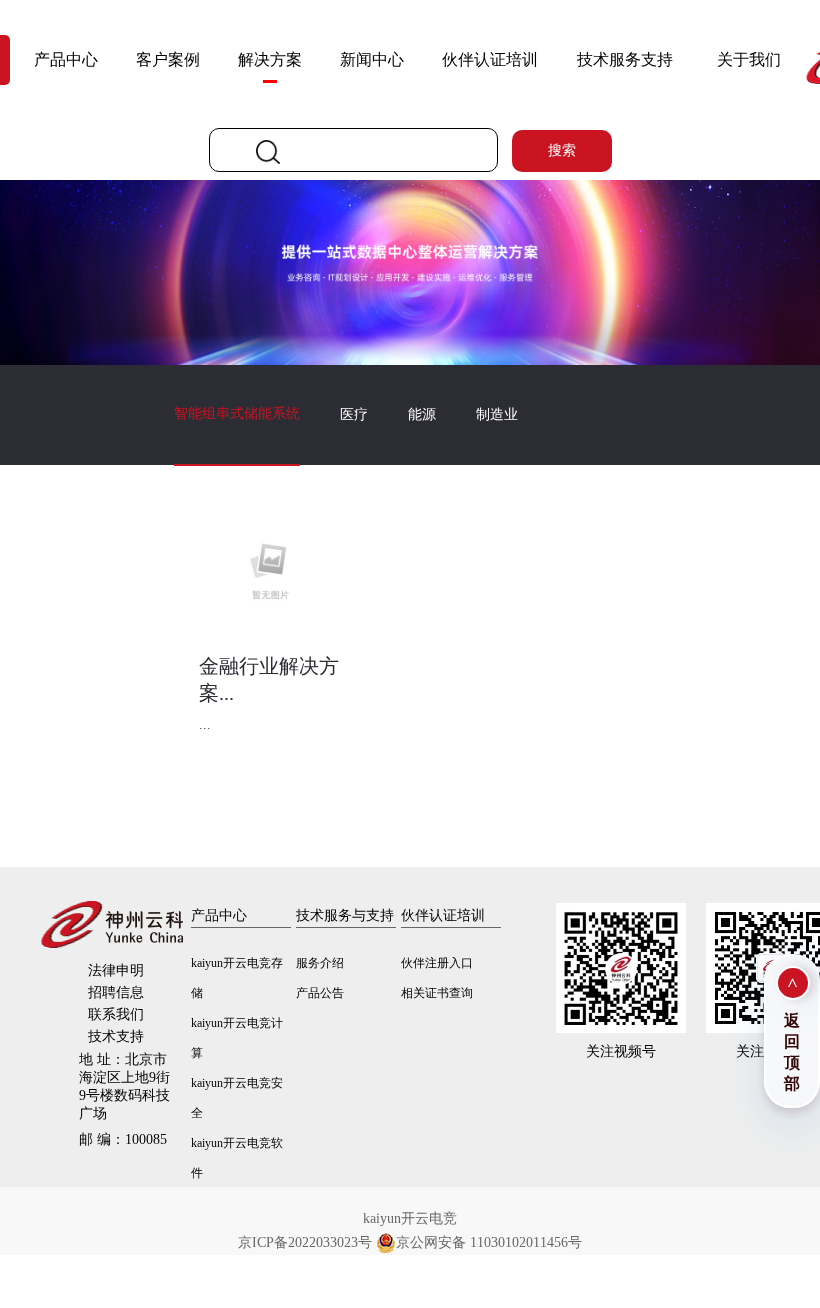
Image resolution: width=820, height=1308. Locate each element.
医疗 (354, 414)
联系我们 (116, 1014)
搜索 (562, 150)
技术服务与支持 (345, 915)
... (205, 724)
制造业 (497, 414)
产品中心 (66, 59)
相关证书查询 (437, 993)
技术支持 (116, 1036)
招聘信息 (116, 992)
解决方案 (270, 59)
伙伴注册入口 (437, 963)
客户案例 (168, 59)
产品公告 (320, 993)
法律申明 (116, 970)
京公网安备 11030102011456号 (489, 1242)
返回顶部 (792, 1052)
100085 (123, 1139)
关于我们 (749, 59)
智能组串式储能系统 (237, 413)
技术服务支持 (625, 59)
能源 (422, 414)
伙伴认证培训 (490, 59)
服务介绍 (320, 963)
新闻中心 (372, 59)
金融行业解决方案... (269, 679)
